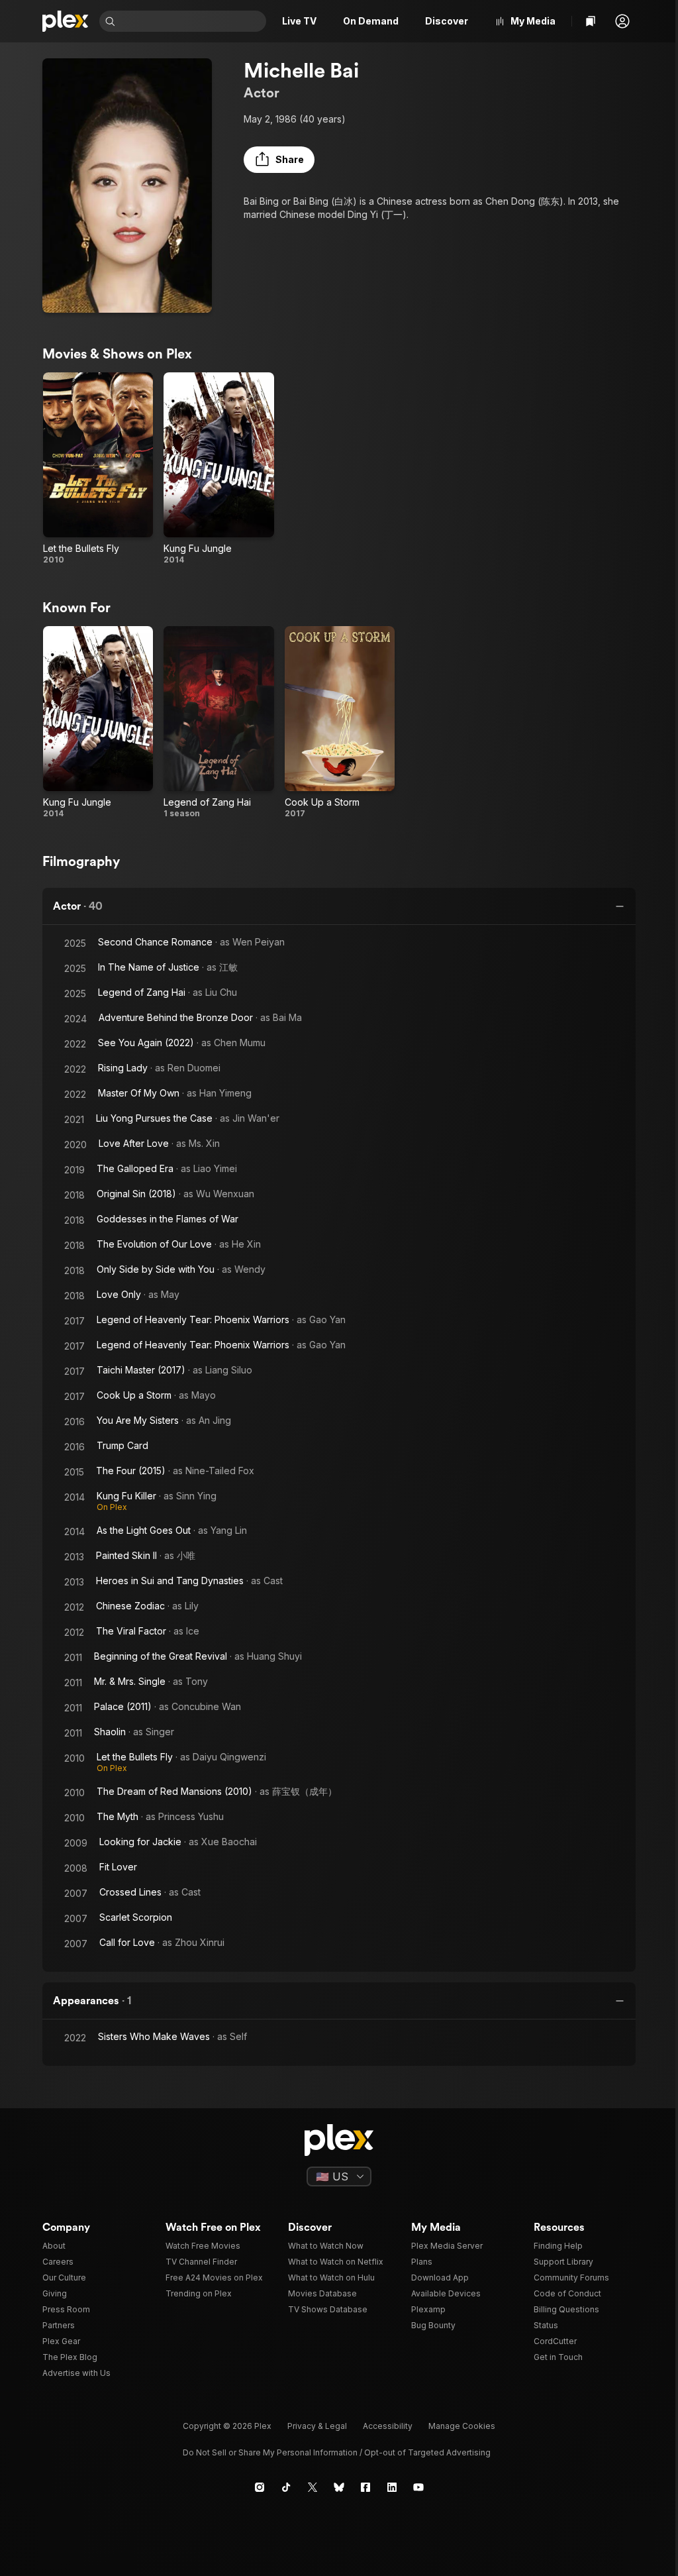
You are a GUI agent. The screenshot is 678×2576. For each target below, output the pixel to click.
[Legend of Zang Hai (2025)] (218, 723)
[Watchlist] (591, 21)
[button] (622, 21)
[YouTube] (418, 2487)
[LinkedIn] (392, 2487)
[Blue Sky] (339, 2487)
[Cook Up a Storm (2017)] (340, 723)
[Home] (66, 21)
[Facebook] (365, 2487)
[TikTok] (286, 2487)
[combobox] (192, 21)
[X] (313, 2487)
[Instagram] (260, 2487)
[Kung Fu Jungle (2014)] (218, 469)
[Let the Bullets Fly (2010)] (98, 469)
